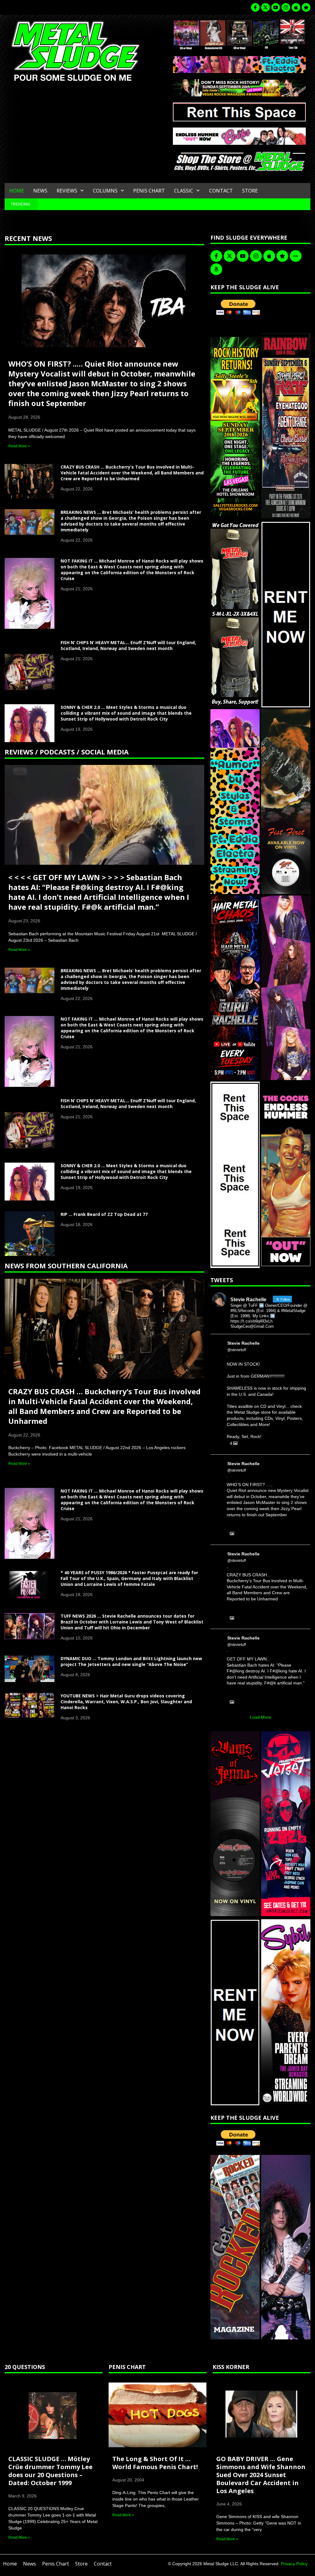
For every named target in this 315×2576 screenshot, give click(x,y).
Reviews (67, 191)
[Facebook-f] (255, 7)
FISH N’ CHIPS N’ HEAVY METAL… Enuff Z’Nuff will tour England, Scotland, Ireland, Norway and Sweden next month (128, 645)
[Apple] (296, 7)
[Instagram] (286, 7)
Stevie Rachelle (243, 1343)
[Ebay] (296, 256)
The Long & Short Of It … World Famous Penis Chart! (155, 2463)
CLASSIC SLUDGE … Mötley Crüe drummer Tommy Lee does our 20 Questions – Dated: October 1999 (50, 2471)
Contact (221, 191)
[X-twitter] (265, 7)
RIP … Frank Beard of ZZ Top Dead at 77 (104, 1214)
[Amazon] (216, 269)
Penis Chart (149, 191)
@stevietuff (237, 1350)
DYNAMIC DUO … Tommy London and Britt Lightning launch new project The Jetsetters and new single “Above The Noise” (131, 1661)
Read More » (19, 446)
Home (17, 191)
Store (250, 191)
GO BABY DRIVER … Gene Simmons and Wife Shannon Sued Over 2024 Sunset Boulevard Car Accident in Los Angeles (261, 2475)
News (40, 191)
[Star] (306, 7)
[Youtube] (276, 7)
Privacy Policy (294, 2564)
